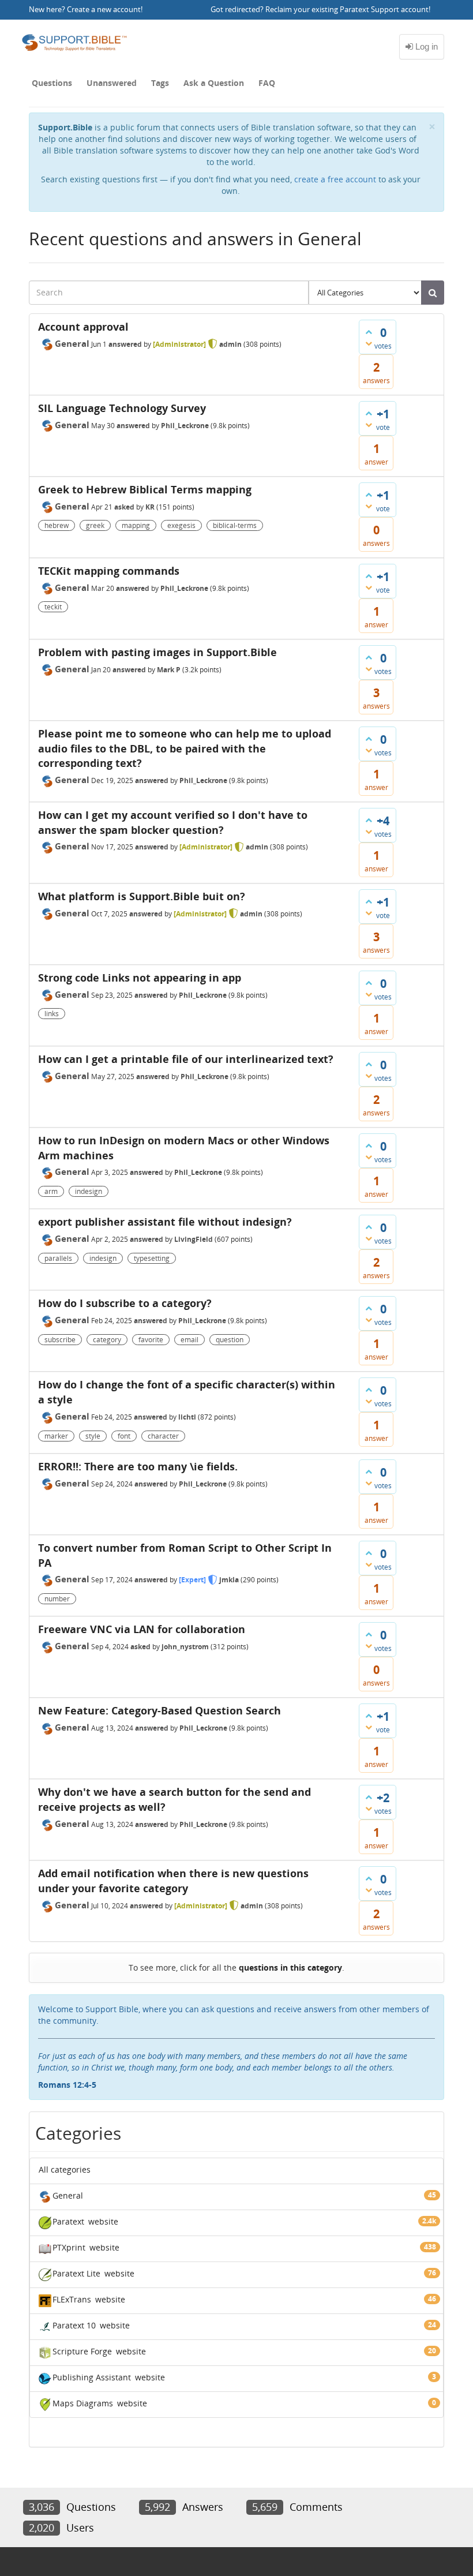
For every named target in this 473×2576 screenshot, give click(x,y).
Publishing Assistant (92, 2377)
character (163, 1436)
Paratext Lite (76, 2273)
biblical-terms (235, 525)
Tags (160, 83)
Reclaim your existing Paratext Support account (347, 10)
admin (230, 344)
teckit (53, 607)
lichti (187, 1417)
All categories (65, 2169)
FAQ (267, 83)
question (230, 1340)
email (189, 1340)
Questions (52, 83)
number (57, 1599)
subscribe (60, 1340)
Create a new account (104, 10)
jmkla (229, 1580)
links (52, 1014)
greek (95, 525)
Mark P (169, 670)
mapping (136, 525)
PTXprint (69, 2247)
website (103, 2221)
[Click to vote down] (369, 343)
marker (56, 1436)
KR (150, 507)
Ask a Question (214, 83)
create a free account (335, 179)
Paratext (68, 2221)
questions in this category (290, 1967)
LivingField (194, 1239)
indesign (89, 1191)
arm (51, 1191)
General (72, 343)
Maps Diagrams (83, 2403)
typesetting (152, 1258)
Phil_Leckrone (185, 426)
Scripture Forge (82, 2351)
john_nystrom (185, 1647)
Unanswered (112, 83)
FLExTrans (72, 2299)
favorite (151, 1340)
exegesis (181, 525)
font (124, 1436)
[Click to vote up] (369, 332)
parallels (58, 1258)
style (93, 1436)
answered (125, 344)
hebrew (57, 525)
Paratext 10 (74, 2325)
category (107, 1340)
